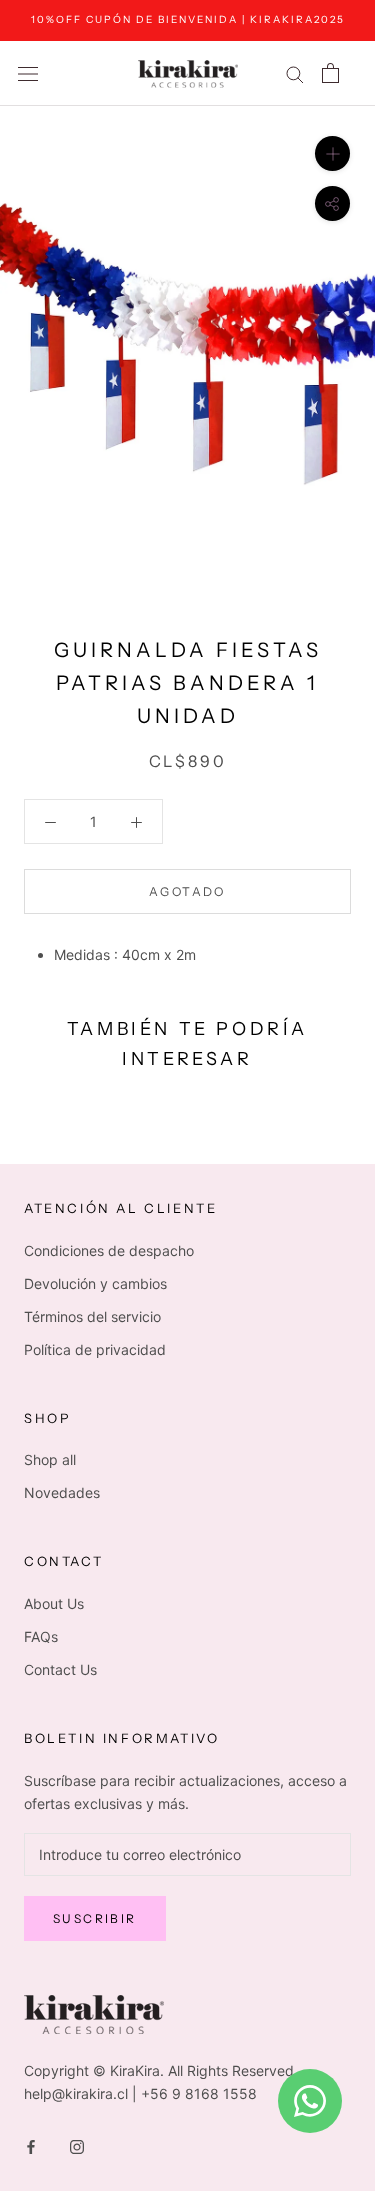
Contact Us (60, 1669)
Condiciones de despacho (109, 1250)
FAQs (41, 1636)
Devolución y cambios (95, 1283)
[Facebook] (31, 2145)
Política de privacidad (95, 1349)
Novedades (62, 1492)
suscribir (95, 1918)
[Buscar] (295, 73)
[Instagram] (77, 2145)
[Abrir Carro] (330, 73)
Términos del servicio (92, 1316)
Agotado (187, 891)
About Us (54, 1603)
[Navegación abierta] (28, 73)
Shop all (50, 1459)
